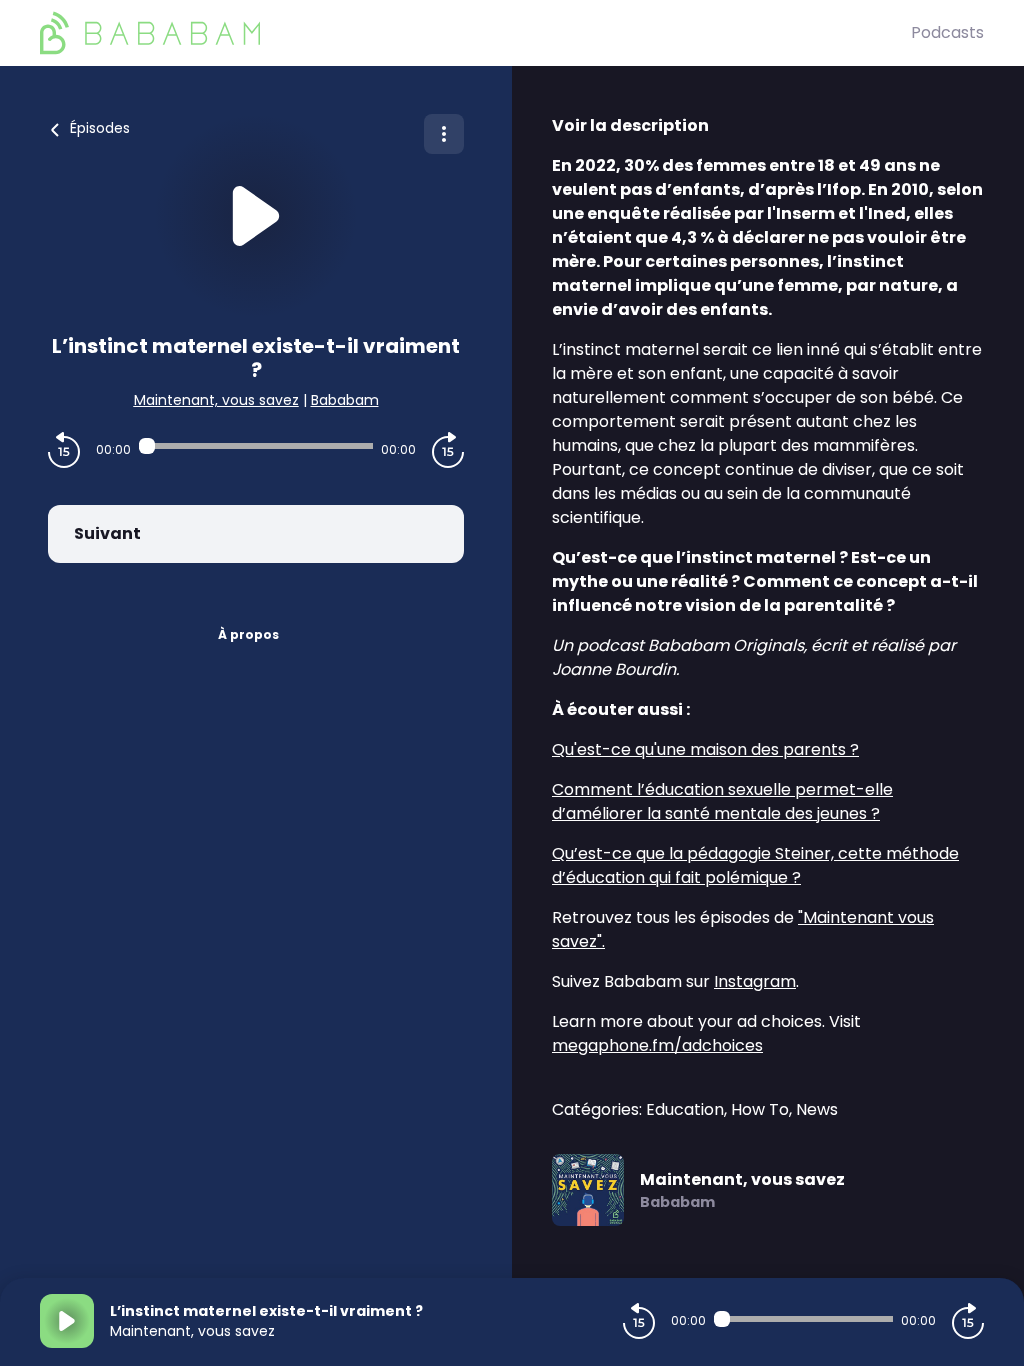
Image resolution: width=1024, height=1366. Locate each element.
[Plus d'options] (444, 134)
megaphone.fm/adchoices (657, 1045)
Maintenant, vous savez (216, 400)
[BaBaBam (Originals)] (475, 33)
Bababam (345, 400)
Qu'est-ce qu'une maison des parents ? (705, 749)
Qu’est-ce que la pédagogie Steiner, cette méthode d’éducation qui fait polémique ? (755, 865)
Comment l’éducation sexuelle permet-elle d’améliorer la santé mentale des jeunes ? (722, 801)
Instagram (755, 981)
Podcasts (947, 32)
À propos (248, 634)
